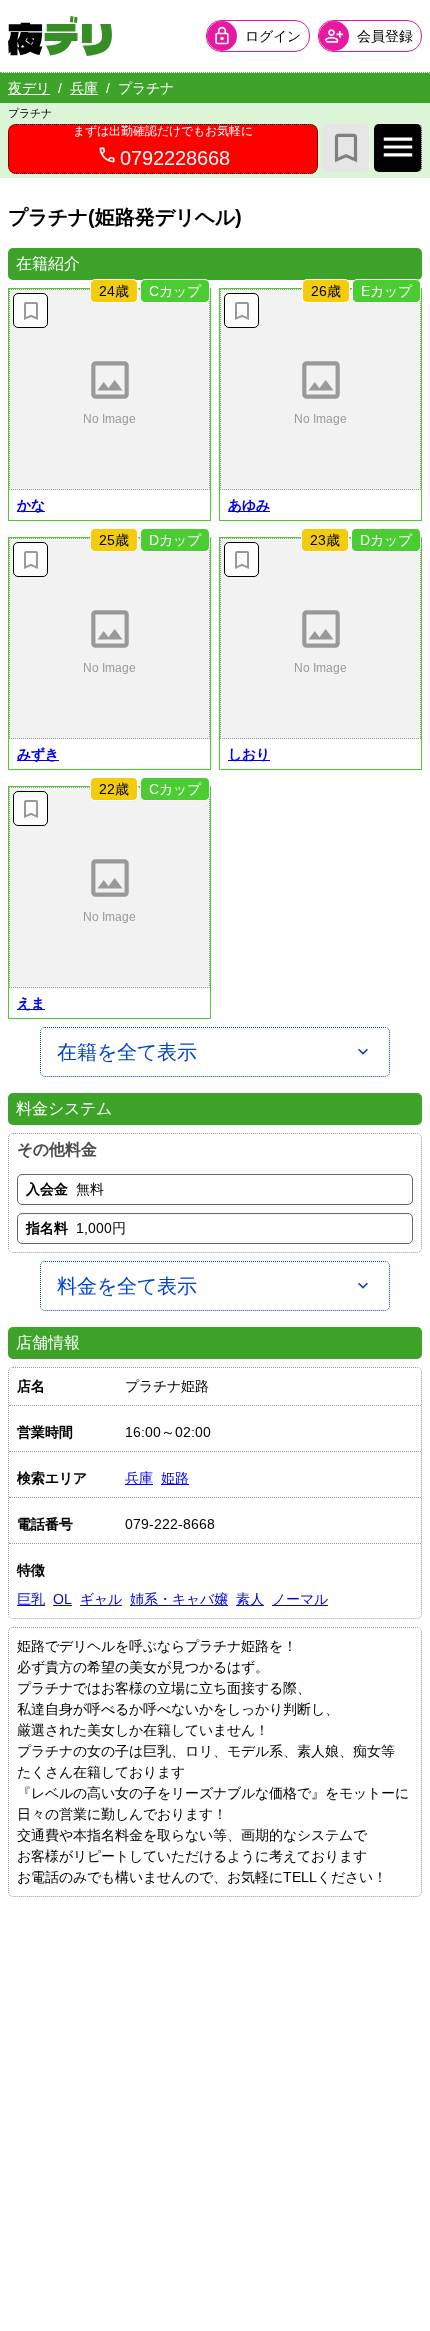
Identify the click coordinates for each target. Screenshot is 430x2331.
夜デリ (29, 88)
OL (62, 1599)
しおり (249, 754)
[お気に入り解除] (30, 310)
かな (31, 505)
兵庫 (84, 88)
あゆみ (249, 505)
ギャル (101, 1599)
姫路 (175, 1478)
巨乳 (31, 1599)
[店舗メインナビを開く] (398, 148)
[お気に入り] (346, 148)
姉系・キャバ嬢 (179, 1599)
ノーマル (300, 1599)
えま (31, 1003)
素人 (250, 1599)
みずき (38, 754)
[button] (109, 389)
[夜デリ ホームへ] (60, 36)
